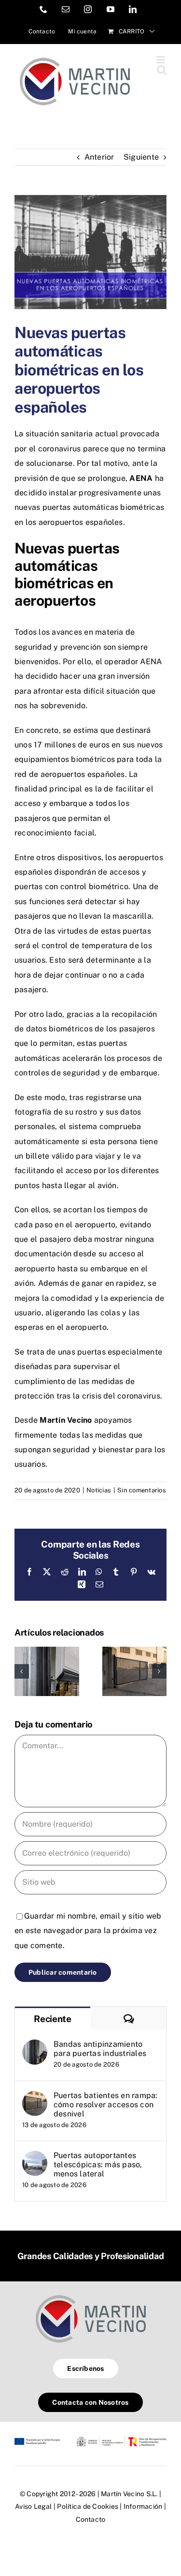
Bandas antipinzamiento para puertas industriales (100, 2049)
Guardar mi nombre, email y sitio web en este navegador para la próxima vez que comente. (88, 1931)
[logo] (91, 2295)
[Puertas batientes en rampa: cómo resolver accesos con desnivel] (135, 1651)
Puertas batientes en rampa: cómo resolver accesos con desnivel (105, 2105)
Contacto (91, 2519)
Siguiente (141, 157)
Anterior (99, 157)
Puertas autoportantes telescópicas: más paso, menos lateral (98, 2165)
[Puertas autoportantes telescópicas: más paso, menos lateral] (35, 2158)
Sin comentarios (142, 1490)
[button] (22, 1671)
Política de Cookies (88, 2506)
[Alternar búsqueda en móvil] (162, 70)
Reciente (53, 2019)
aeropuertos (61, 522)
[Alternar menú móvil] (161, 60)
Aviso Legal (34, 2506)
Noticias (99, 1490)
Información (143, 2506)
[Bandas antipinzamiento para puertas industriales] (47, 1651)
